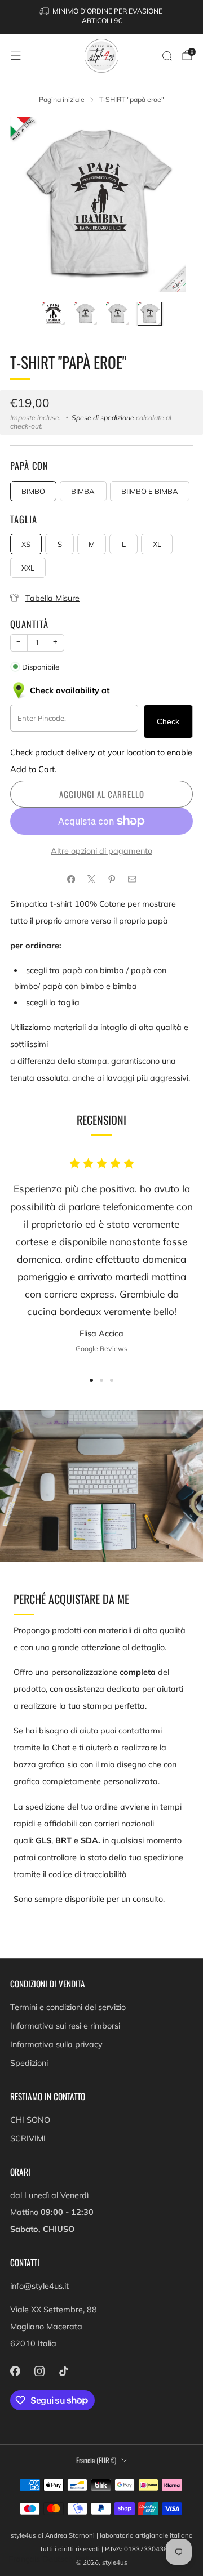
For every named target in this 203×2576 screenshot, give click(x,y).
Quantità (29, 624)
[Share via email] (132, 879)
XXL (28, 568)
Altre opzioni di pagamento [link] (101, 851)
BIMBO (33, 491)
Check (168, 721)
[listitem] (101, 17)
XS (26, 544)
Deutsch (58, 2559)
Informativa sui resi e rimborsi (65, 2026)
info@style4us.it (39, 2286)
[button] (91, 1380)
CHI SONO (30, 2120)
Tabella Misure (52, 598)
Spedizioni (29, 2063)
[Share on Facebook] (71, 879)
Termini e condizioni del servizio (68, 2007)
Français (24, 2559)
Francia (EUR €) (96, 2460)
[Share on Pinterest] (112, 879)
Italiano (90, 2559)
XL (157, 544)
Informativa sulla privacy (56, 2044)
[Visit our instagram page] (39, 2371)
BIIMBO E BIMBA (150, 491)
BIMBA (83, 491)
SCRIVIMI (28, 2138)
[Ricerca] (167, 56)
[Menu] (16, 56)
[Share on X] (91, 879)
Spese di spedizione (103, 418)
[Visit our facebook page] (15, 2371)
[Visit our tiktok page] (63, 2371)
